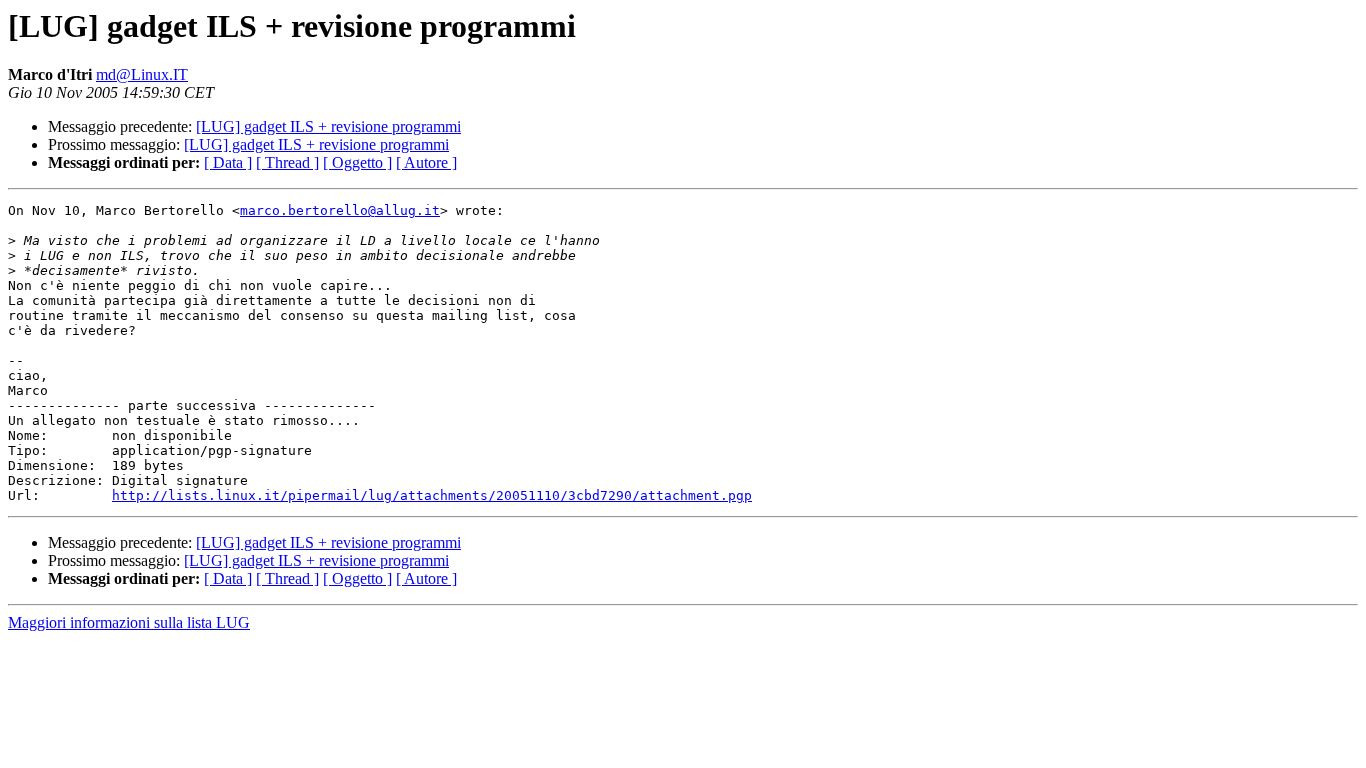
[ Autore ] (426, 162)
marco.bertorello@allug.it (340, 210)
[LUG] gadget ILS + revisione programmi (328, 126)
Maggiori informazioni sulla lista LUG (129, 622)
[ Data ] (228, 162)
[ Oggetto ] (357, 162)
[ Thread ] (287, 162)
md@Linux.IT (142, 74)
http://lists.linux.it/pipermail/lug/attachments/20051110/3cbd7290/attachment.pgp (432, 495)
